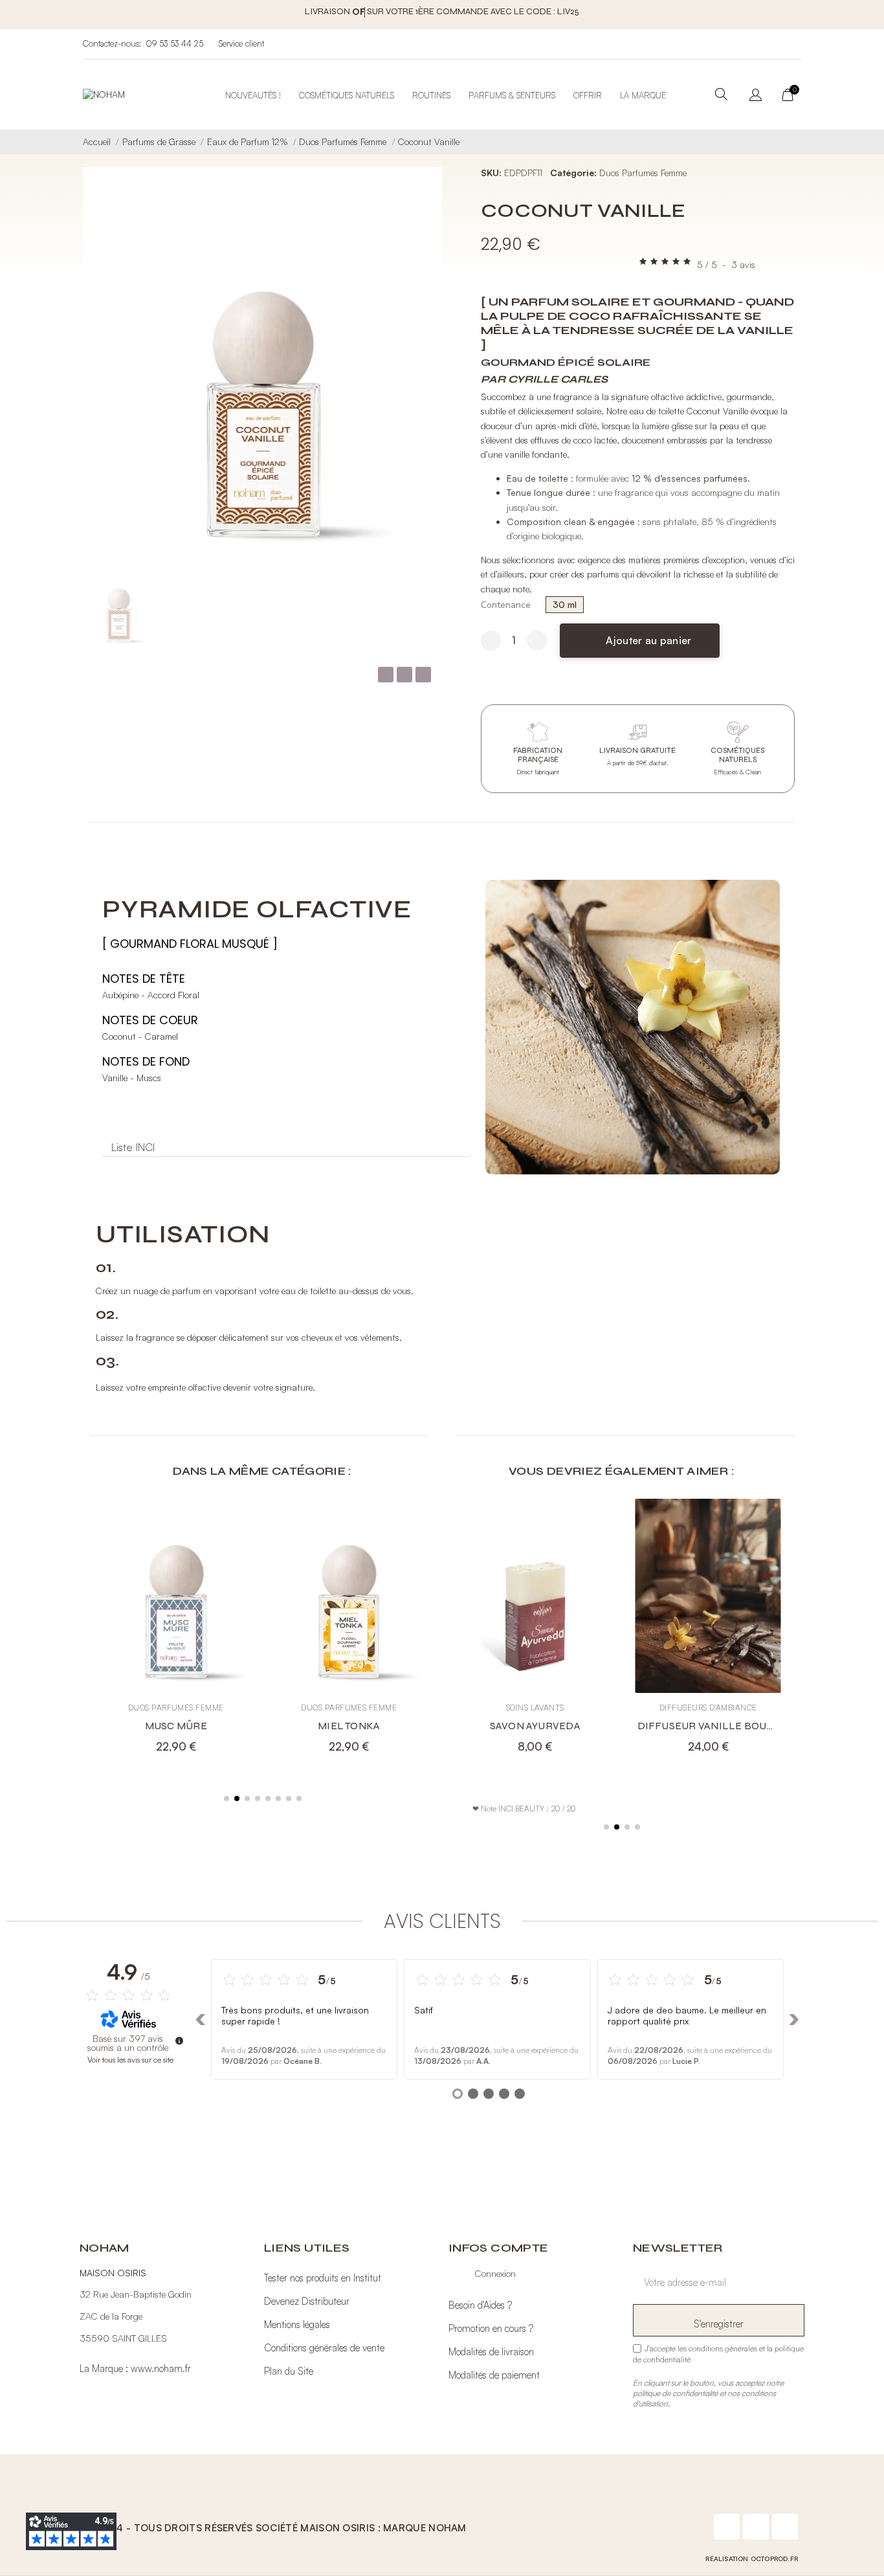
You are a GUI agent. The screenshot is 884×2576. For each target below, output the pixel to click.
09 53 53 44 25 (174, 43)
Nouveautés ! (253, 95)
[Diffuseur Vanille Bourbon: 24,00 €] (709, 1633)
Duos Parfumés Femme (643, 173)
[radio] (565, 605)
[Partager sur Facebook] (386, 675)
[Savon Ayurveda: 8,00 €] (535, 1633)
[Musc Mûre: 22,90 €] (176, 1633)
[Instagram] (756, 2527)
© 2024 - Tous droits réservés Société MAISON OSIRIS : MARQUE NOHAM (276, 2528)
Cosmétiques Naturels (347, 95)
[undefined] (179, 2041)
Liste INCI (133, 1147)
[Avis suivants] (794, 2019)
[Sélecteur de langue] (756, 96)
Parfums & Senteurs (512, 95)
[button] (640, 641)
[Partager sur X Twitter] (404, 675)
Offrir (588, 95)
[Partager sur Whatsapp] (423, 675)
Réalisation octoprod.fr (752, 2559)
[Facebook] (727, 2527)
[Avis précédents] (201, 2019)
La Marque (643, 95)
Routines (431, 95)
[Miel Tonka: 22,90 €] (349, 1633)
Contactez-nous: (112, 43)
